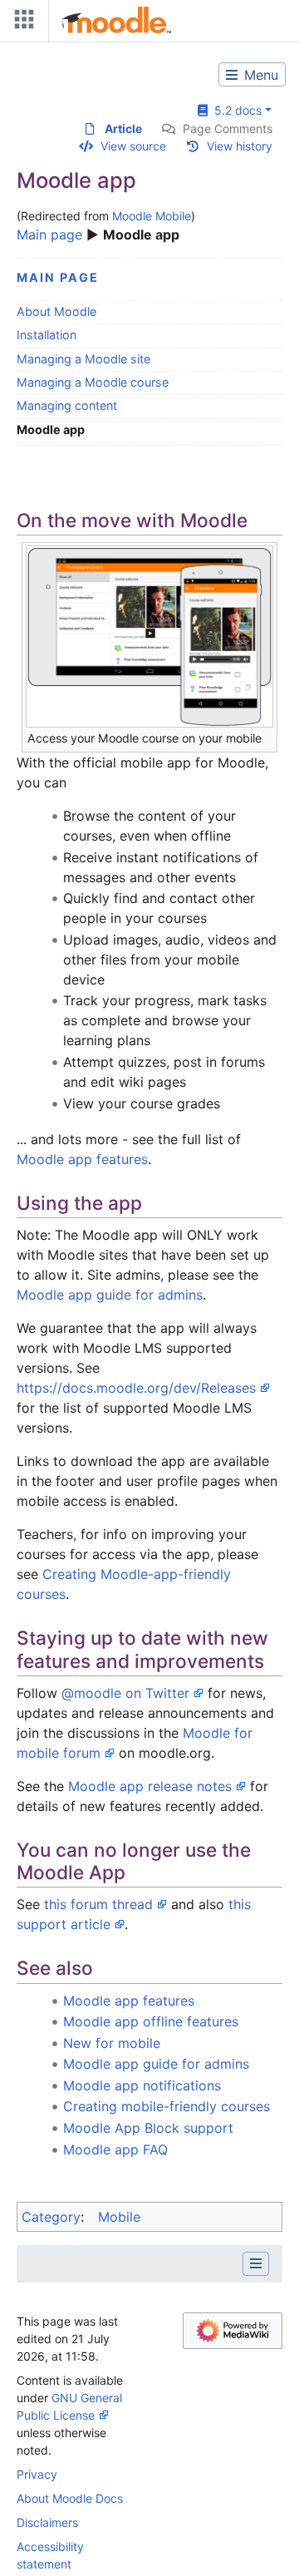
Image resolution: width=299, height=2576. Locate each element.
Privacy (37, 2474)
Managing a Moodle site (83, 359)
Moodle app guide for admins (110, 1295)
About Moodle (56, 311)
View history (240, 146)
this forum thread (98, 1904)
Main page (49, 234)
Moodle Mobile (152, 216)
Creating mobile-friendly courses (167, 2106)
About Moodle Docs (70, 2498)
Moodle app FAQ (115, 2149)
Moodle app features (82, 1159)
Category (51, 2217)
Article (123, 128)
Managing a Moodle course (93, 382)
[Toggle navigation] (21, 23)
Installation (47, 335)
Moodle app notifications (142, 2085)
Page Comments (228, 128)
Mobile (119, 2217)
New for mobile (112, 2043)
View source (133, 146)
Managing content (67, 405)
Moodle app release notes (150, 1786)
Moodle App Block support (148, 2128)
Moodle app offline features (151, 2021)
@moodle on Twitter (125, 1693)
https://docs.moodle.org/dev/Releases (136, 1388)
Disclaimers (47, 2522)
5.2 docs (235, 110)
